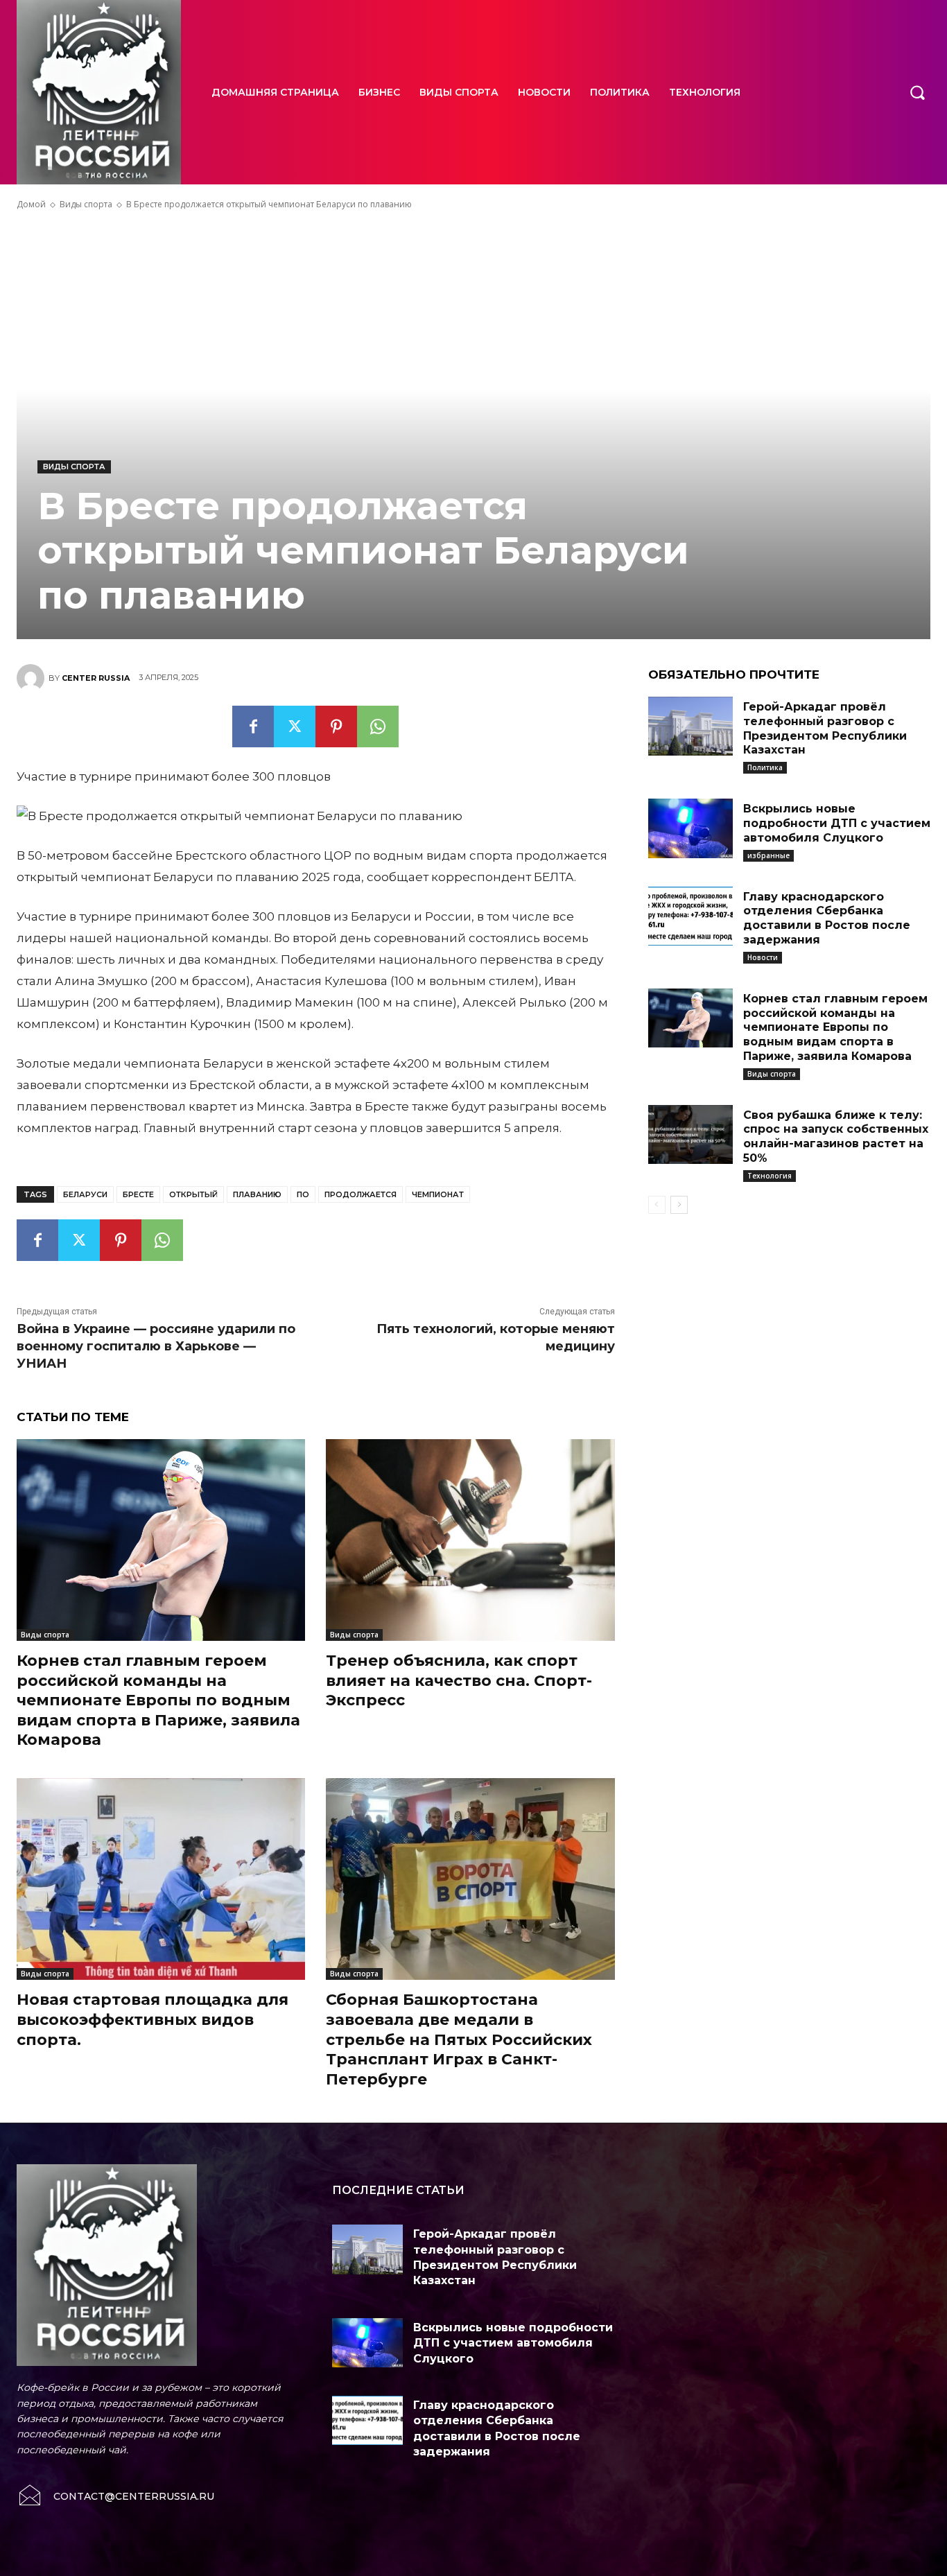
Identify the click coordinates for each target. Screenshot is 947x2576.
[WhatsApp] (378, 726)
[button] (917, 92)
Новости (763, 957)
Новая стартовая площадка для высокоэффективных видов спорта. (153, 2019)
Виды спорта (86, 204)
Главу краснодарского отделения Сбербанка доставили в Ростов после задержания (827, 918)
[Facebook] (253, 726)
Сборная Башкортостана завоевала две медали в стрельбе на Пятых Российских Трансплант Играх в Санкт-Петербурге (459, 2039)
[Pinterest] (336, 726)
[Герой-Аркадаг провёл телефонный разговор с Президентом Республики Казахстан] (690, 726)
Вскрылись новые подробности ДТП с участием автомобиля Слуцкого (837, 823)
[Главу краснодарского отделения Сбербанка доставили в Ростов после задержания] (690, 916)
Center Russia (96, 678)
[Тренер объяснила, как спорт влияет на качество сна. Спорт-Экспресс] (470, 1540)
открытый (193, 1194)
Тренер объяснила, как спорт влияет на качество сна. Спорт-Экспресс (459, 1680)
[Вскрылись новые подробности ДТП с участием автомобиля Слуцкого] (690, 828)
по (303, 1194)
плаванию (257, 1194)
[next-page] (679, 1205)
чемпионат (438, 1194)
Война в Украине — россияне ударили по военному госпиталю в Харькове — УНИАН (156, 1346)
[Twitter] (295, 726)
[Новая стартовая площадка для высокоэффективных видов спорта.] (161, 1879)
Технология (770, 1176)
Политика (765, 767)
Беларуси (85, 1194)
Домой (31, 204)
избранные (768, 855)
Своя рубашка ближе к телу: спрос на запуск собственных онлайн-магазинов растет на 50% (836, 1137)
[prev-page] (657, 1205)
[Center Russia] (33, 678)
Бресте (138, 1194)
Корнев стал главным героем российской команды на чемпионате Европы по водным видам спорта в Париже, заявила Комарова (158, 1700)
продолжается (360, 1194)
